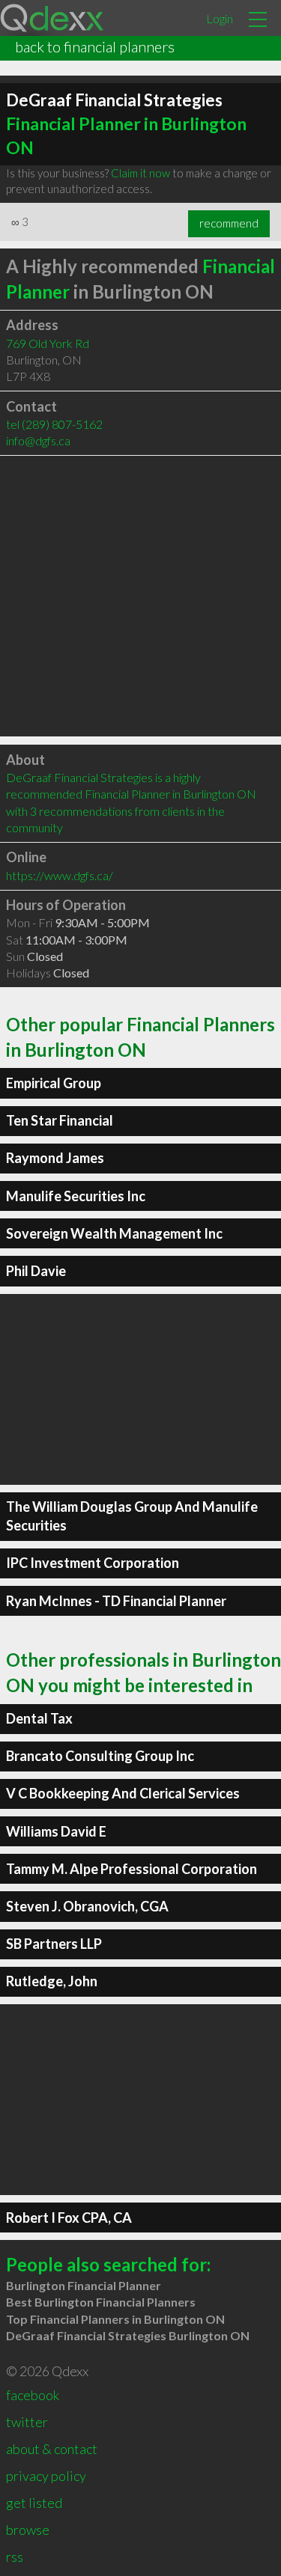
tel (54, 424)
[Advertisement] (140, 596)
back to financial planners (95, 46)
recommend (229, 223)
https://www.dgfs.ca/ (60, 875)
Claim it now (140, 173)
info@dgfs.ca (38, 440)
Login (220, 18)
